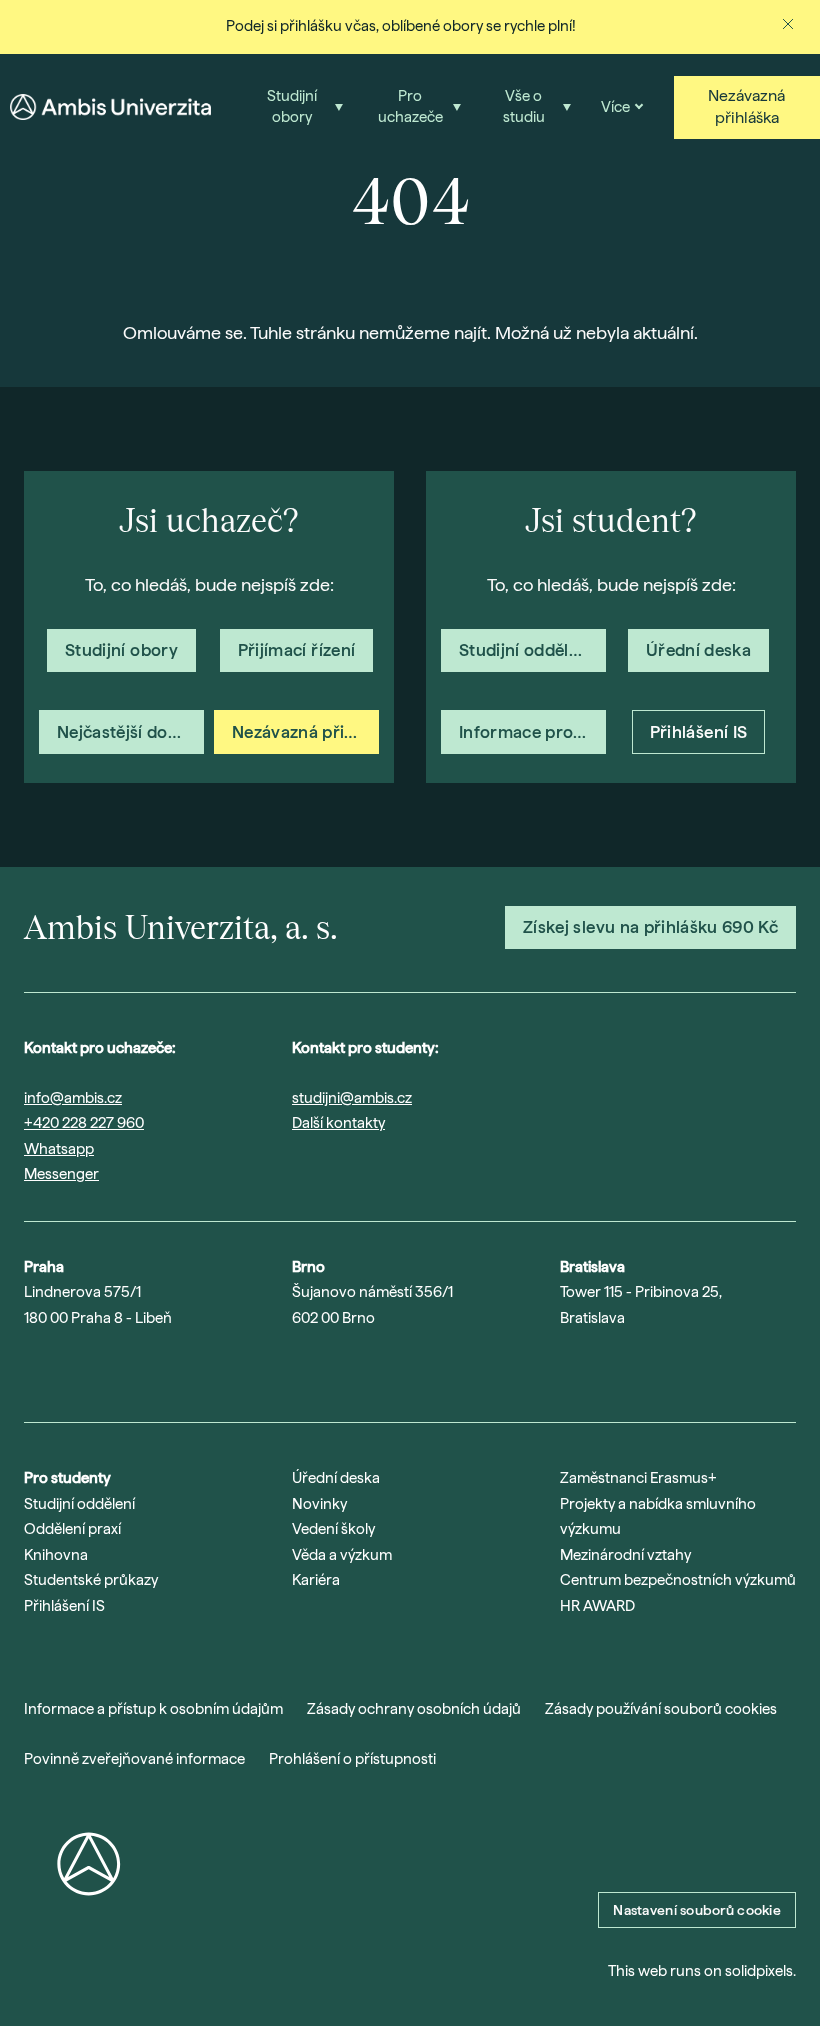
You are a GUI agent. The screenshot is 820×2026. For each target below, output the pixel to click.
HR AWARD (597, 1606)
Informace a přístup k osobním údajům (153, 1709)
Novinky (319, 1504)
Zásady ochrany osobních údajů (414, 1709)
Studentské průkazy (91, 1580)
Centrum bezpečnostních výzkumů (678, 1580)
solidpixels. (760, 1971)
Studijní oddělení (79, 1504)
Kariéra (316, 1580)
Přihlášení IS (64, 1606)
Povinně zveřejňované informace (134, 1759)
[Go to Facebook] (190, 1369)
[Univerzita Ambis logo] (110, 107)
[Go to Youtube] (86, 1369)
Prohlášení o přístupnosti (352, 1759)
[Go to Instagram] (34, 1369)
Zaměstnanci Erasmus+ (638, 1478)
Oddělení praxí (72, 1529)
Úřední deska (336, 1478)
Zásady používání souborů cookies (661, 1709)
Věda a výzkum (342, 1555)
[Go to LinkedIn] (138, 1369)
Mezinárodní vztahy (625, 1555)
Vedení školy (333, 1529)
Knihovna (56, 1555)
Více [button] (615, 107)
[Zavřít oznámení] (788, 24)
